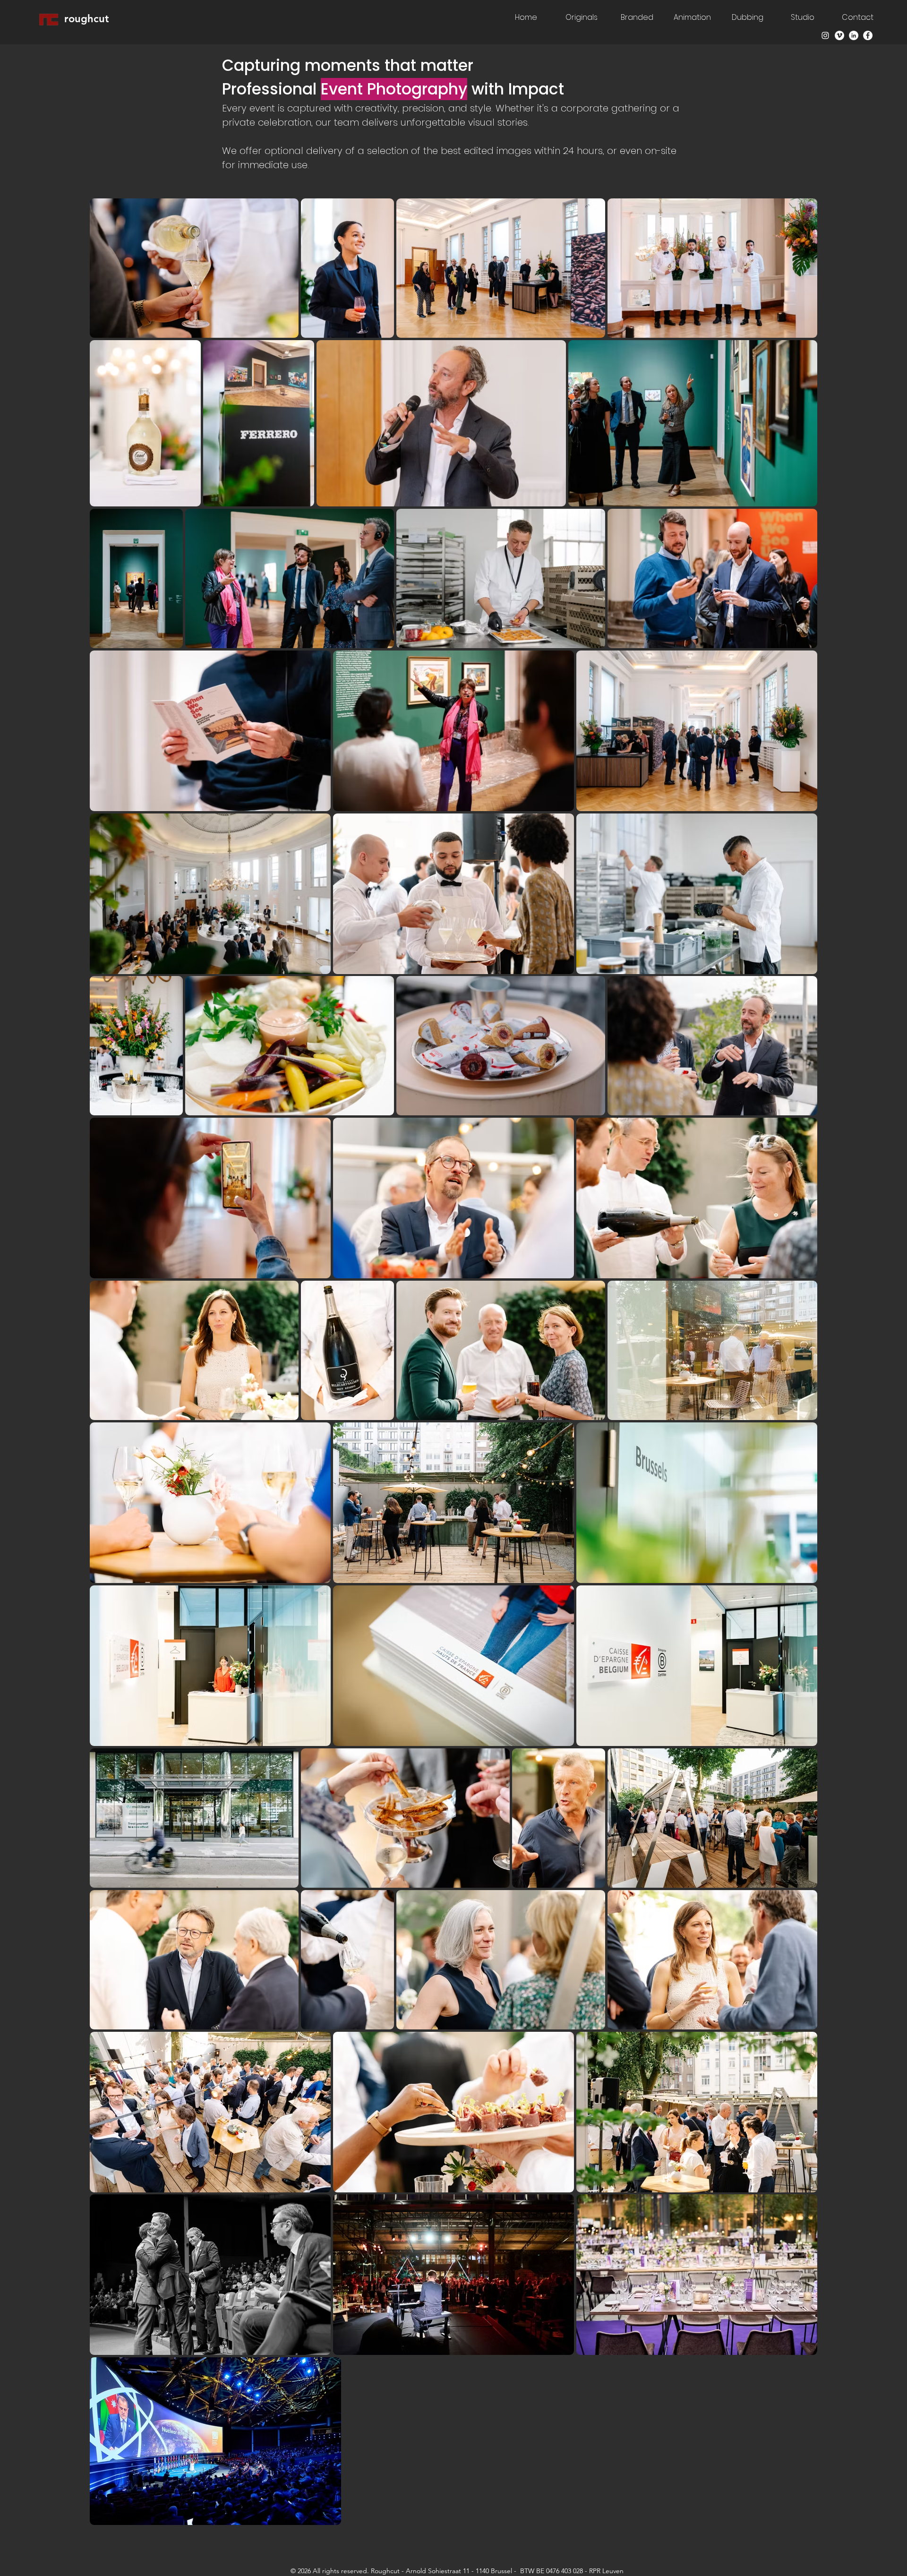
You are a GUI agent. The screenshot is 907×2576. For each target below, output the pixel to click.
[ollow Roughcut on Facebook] (868, 35)
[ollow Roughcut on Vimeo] (839, 35)
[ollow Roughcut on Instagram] (825, 35)
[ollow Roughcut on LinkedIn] (854, 35)
